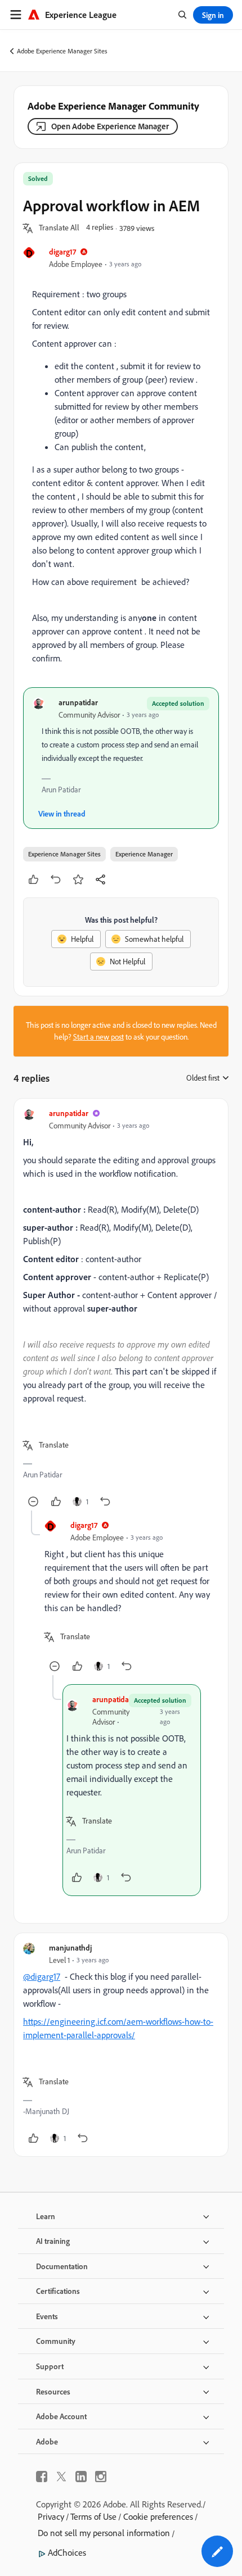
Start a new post (98, 1037)
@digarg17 (42, 1976)
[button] (59, 228)
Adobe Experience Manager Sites (62, 51)
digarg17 (62, 251)
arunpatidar (78, 702)
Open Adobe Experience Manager (110, 126)
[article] (121, 1309)
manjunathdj (70, 1947)
